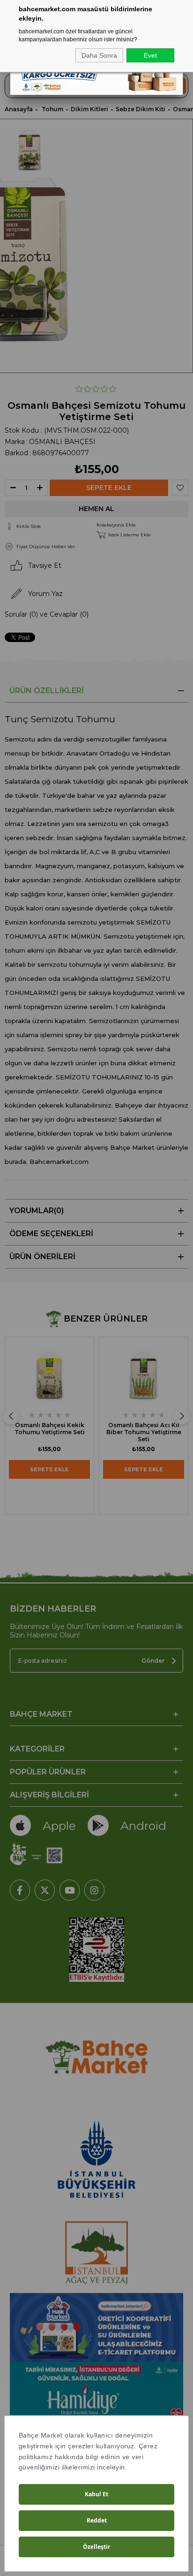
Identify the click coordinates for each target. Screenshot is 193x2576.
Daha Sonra (99, 55)
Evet (150, 55)
